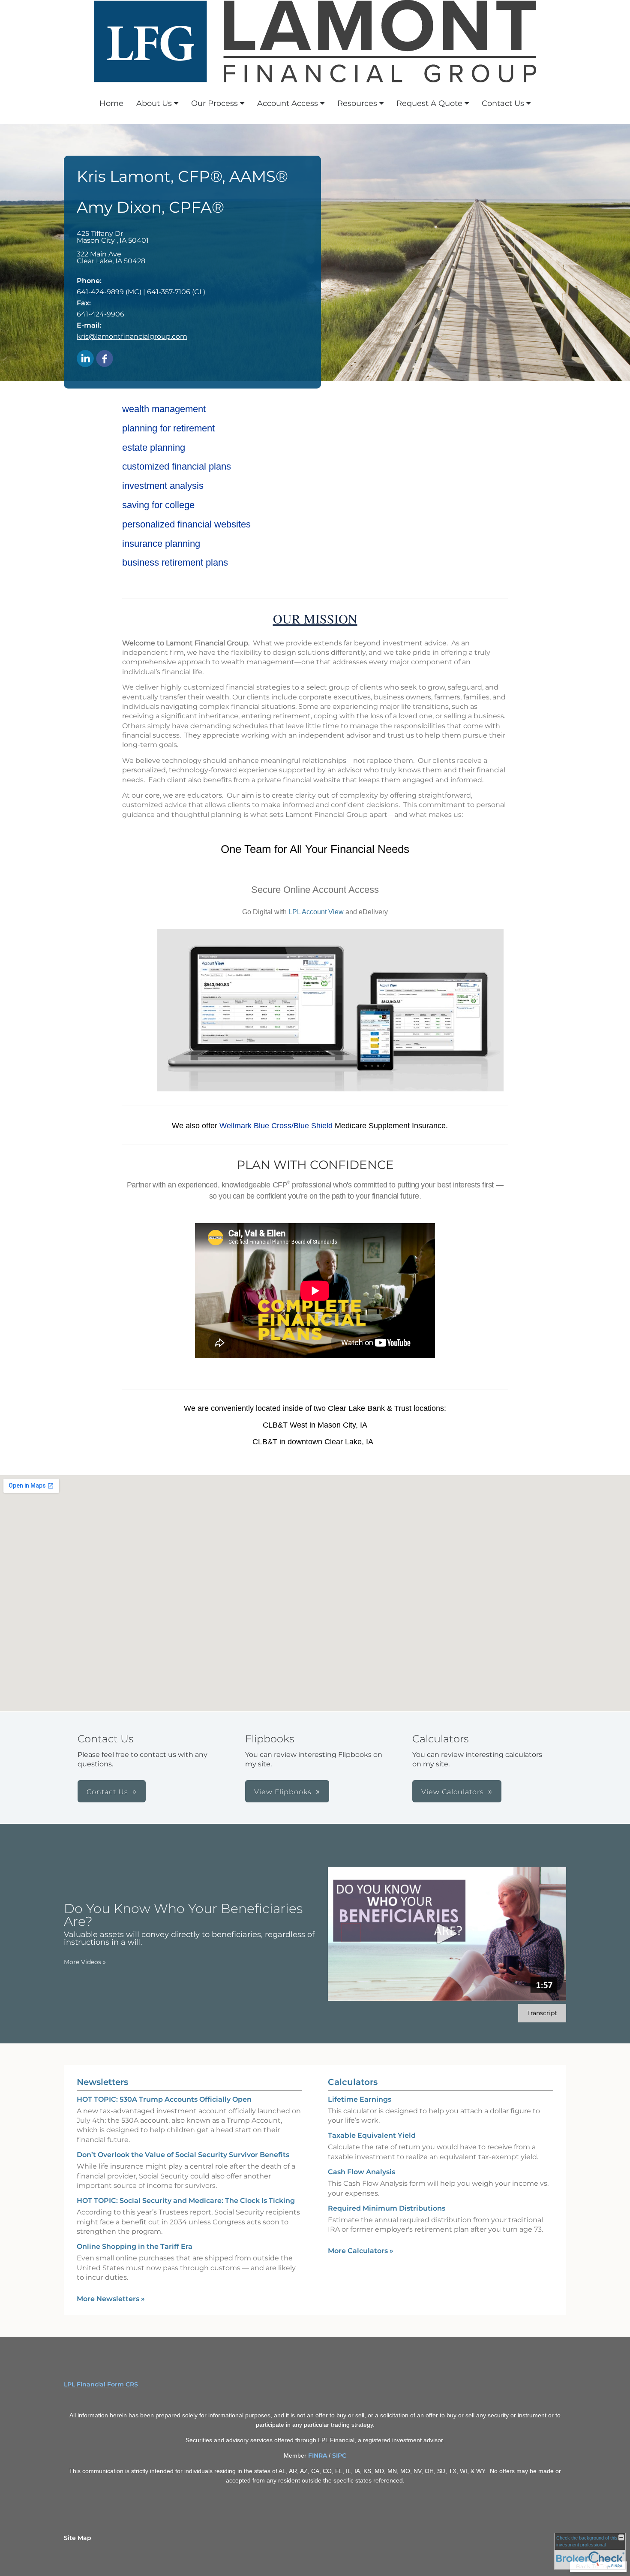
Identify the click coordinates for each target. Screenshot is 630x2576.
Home (111, 103)
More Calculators (361, 2251)
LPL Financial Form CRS (101, 2384)
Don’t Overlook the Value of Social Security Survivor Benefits (183, 2155)
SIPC (339, 2455)
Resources (357, 103)
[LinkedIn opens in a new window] (85, 359)
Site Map (78, 2538)
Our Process (214, 103)
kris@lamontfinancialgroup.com (132, 336)
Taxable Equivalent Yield (372, 2135)
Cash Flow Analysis (361, 2172)
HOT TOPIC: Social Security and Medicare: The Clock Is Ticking (186, 2201)
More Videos (85, 1962)
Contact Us (503, 103)
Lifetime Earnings (360, 2099)
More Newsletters (111, 2299)
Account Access (288, 103)
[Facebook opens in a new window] (105, 359)
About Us (154, 103)
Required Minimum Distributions (387, 2208)
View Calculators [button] (453, 1792)
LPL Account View (316, 912)
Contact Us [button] (107, 1792)
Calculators (353, 2082)
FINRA (318, 2455)
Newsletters (102, 2082)
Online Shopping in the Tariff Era (135, 2246)
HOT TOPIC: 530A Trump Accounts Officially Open (164, 2099)
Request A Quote (429, 103)
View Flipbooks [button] (283, 1792)
